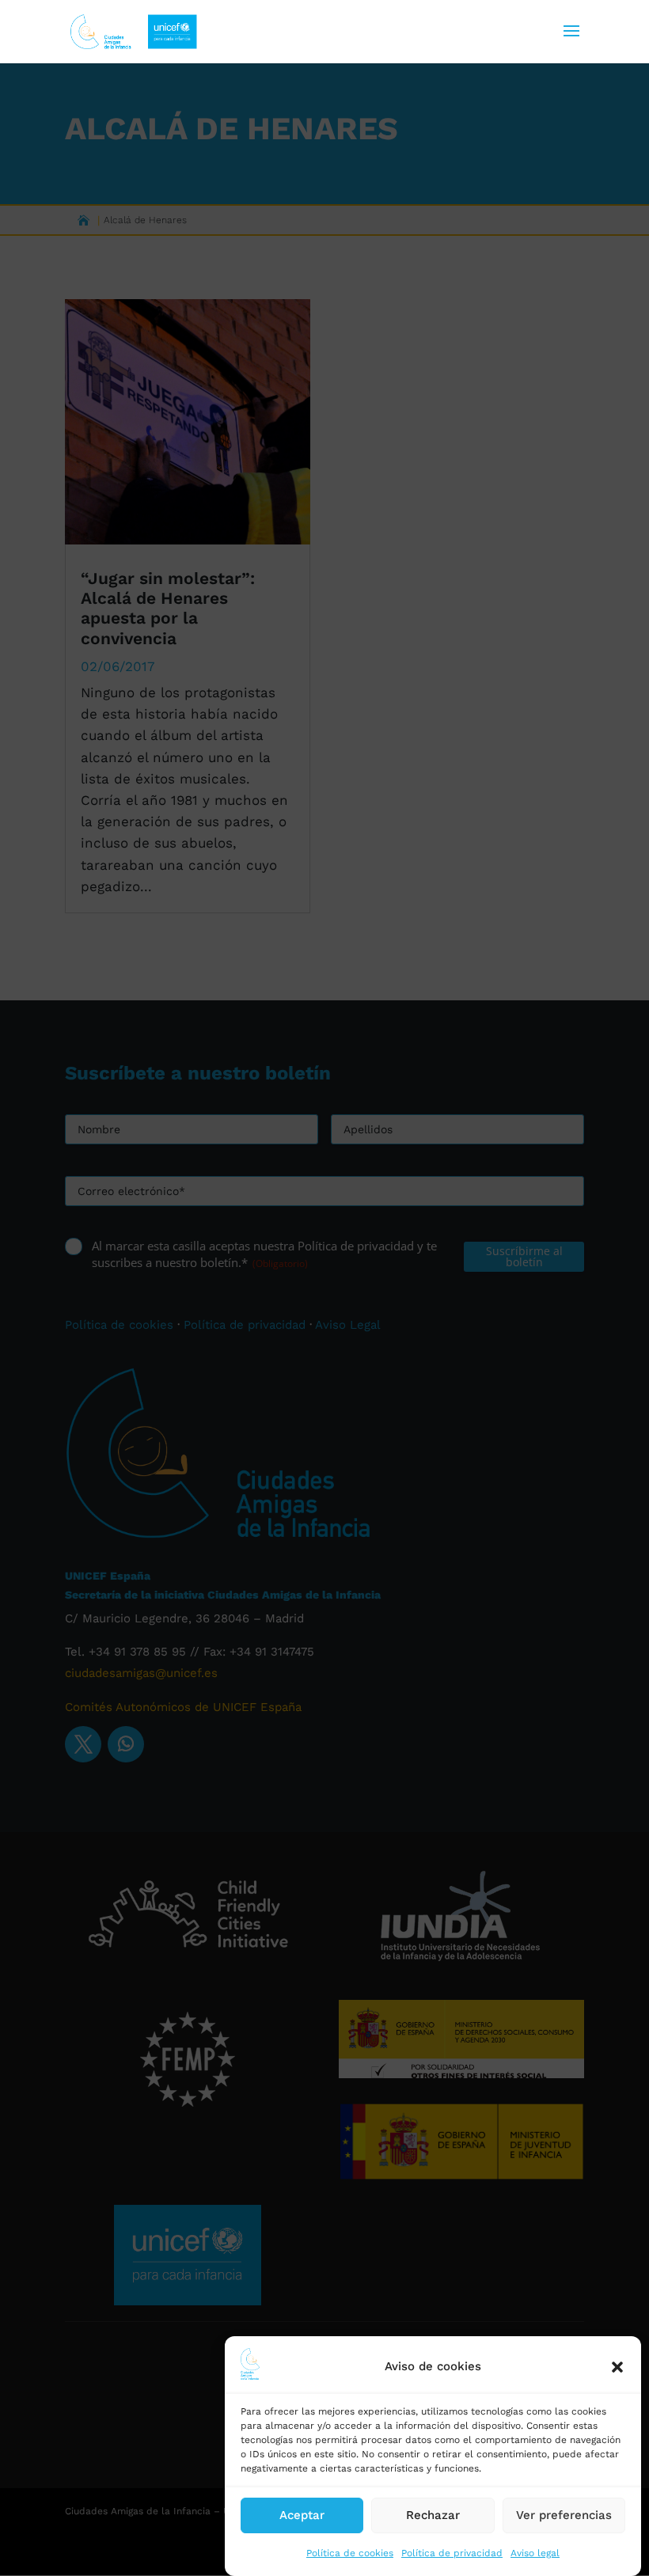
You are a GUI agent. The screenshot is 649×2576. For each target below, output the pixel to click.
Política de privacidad (452, 2553)
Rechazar (433, 2515)
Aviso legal (535, 2553)
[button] (617, 2367)
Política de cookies (350, 2553)
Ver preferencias (564, 2515)
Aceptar (302, 2515)
